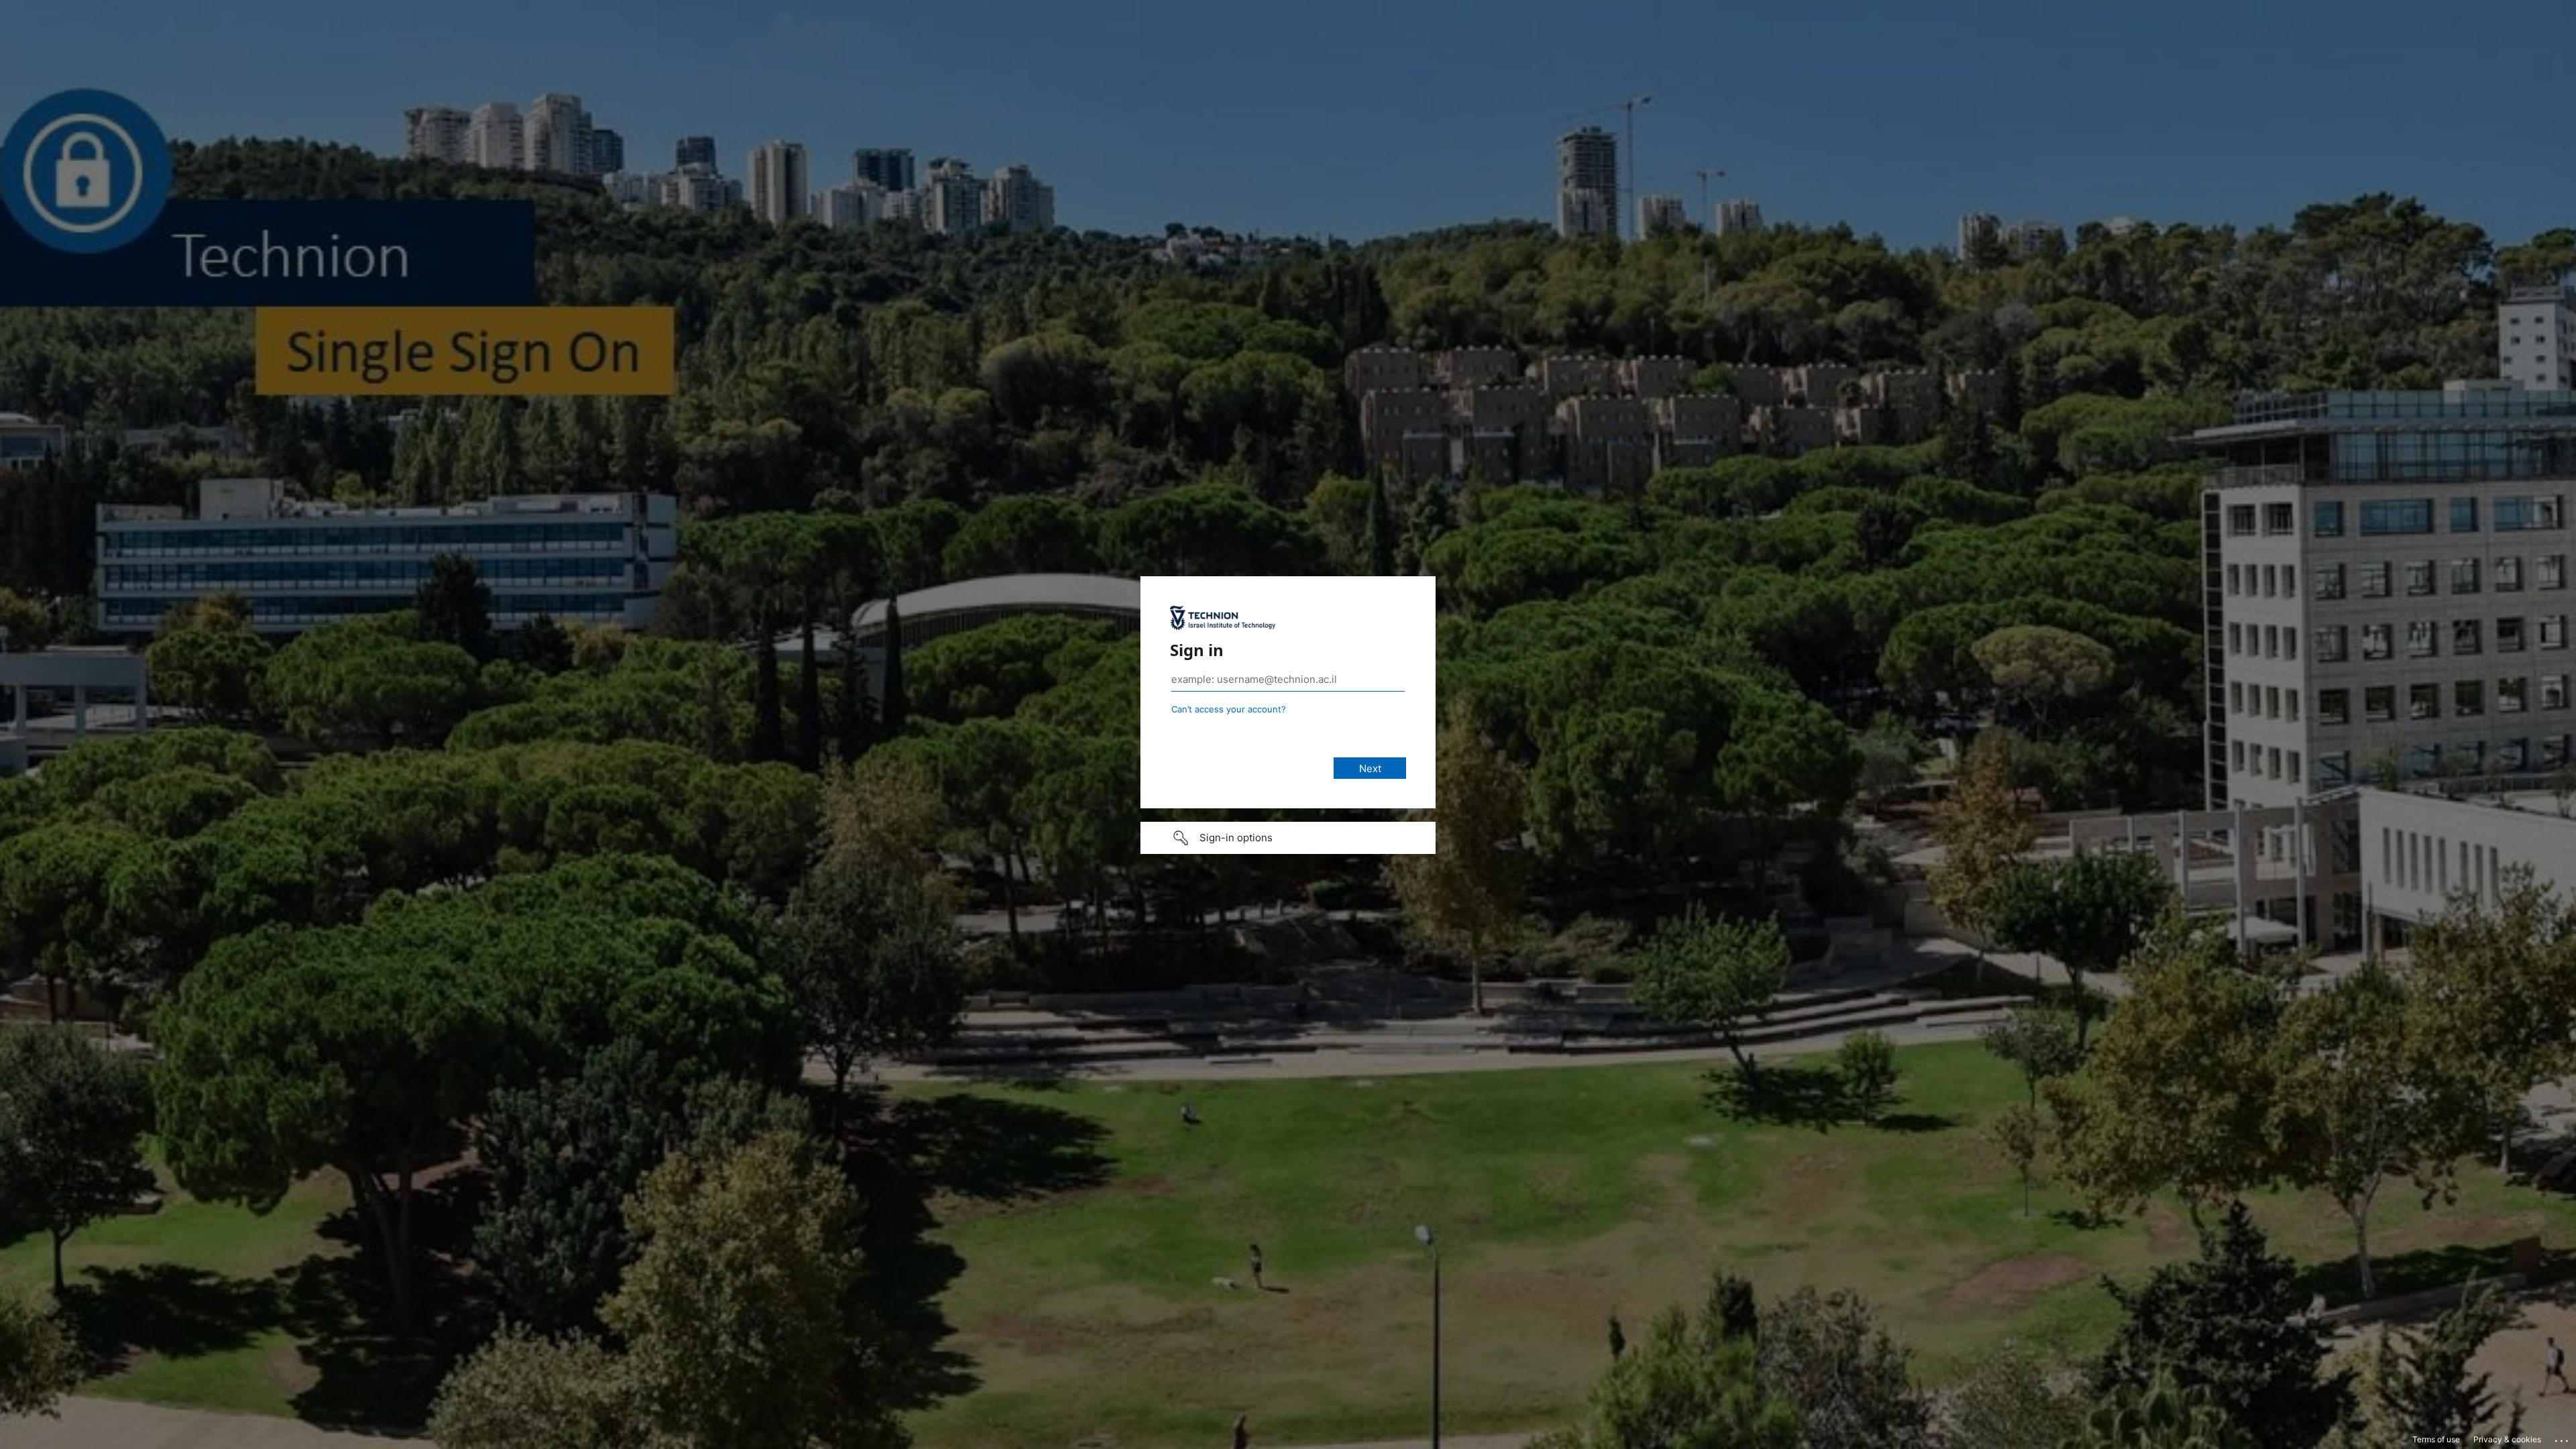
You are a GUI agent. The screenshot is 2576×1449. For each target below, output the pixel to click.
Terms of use (2436, 1439)
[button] (1288, 838)
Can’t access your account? (1229, 709)
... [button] (2563, 1438)
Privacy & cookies (2507, 1439)
